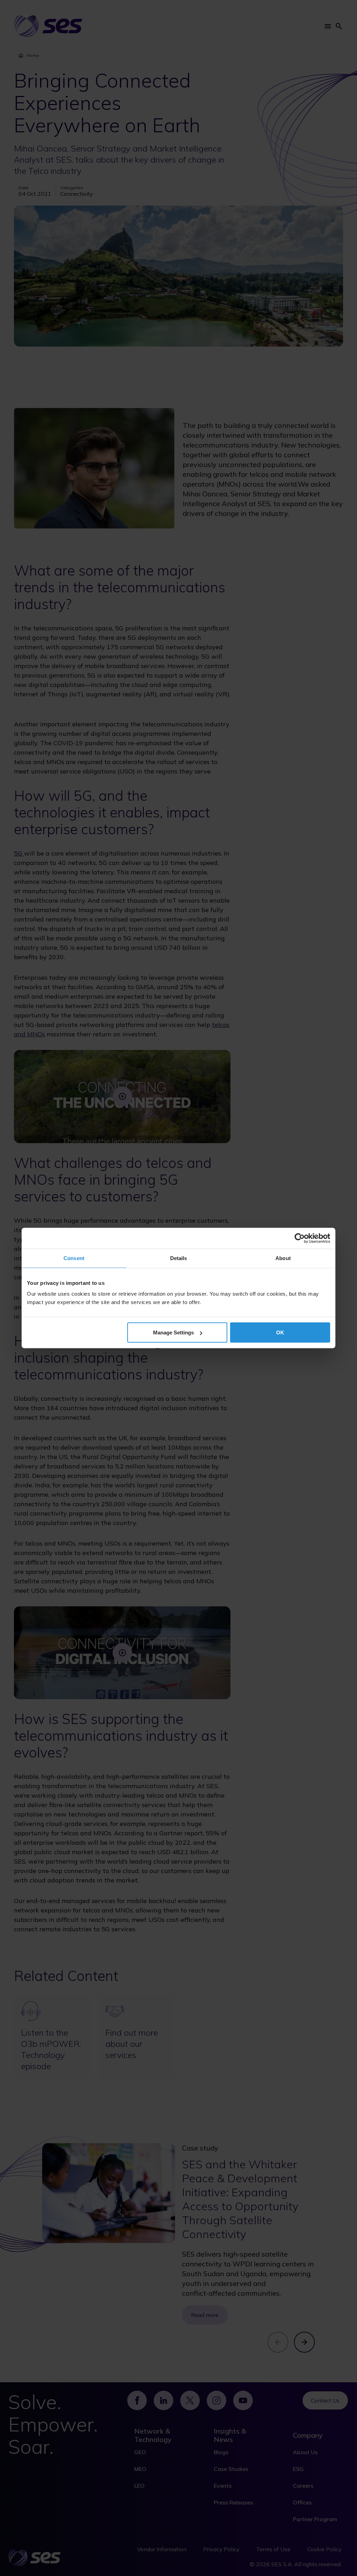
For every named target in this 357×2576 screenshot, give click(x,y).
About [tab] (283, 1258)
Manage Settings (173, 1333)
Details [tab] (179, 1258)
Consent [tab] (74, 1258)
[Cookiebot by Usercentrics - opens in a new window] (300, 1238)
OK (280, 1333)
